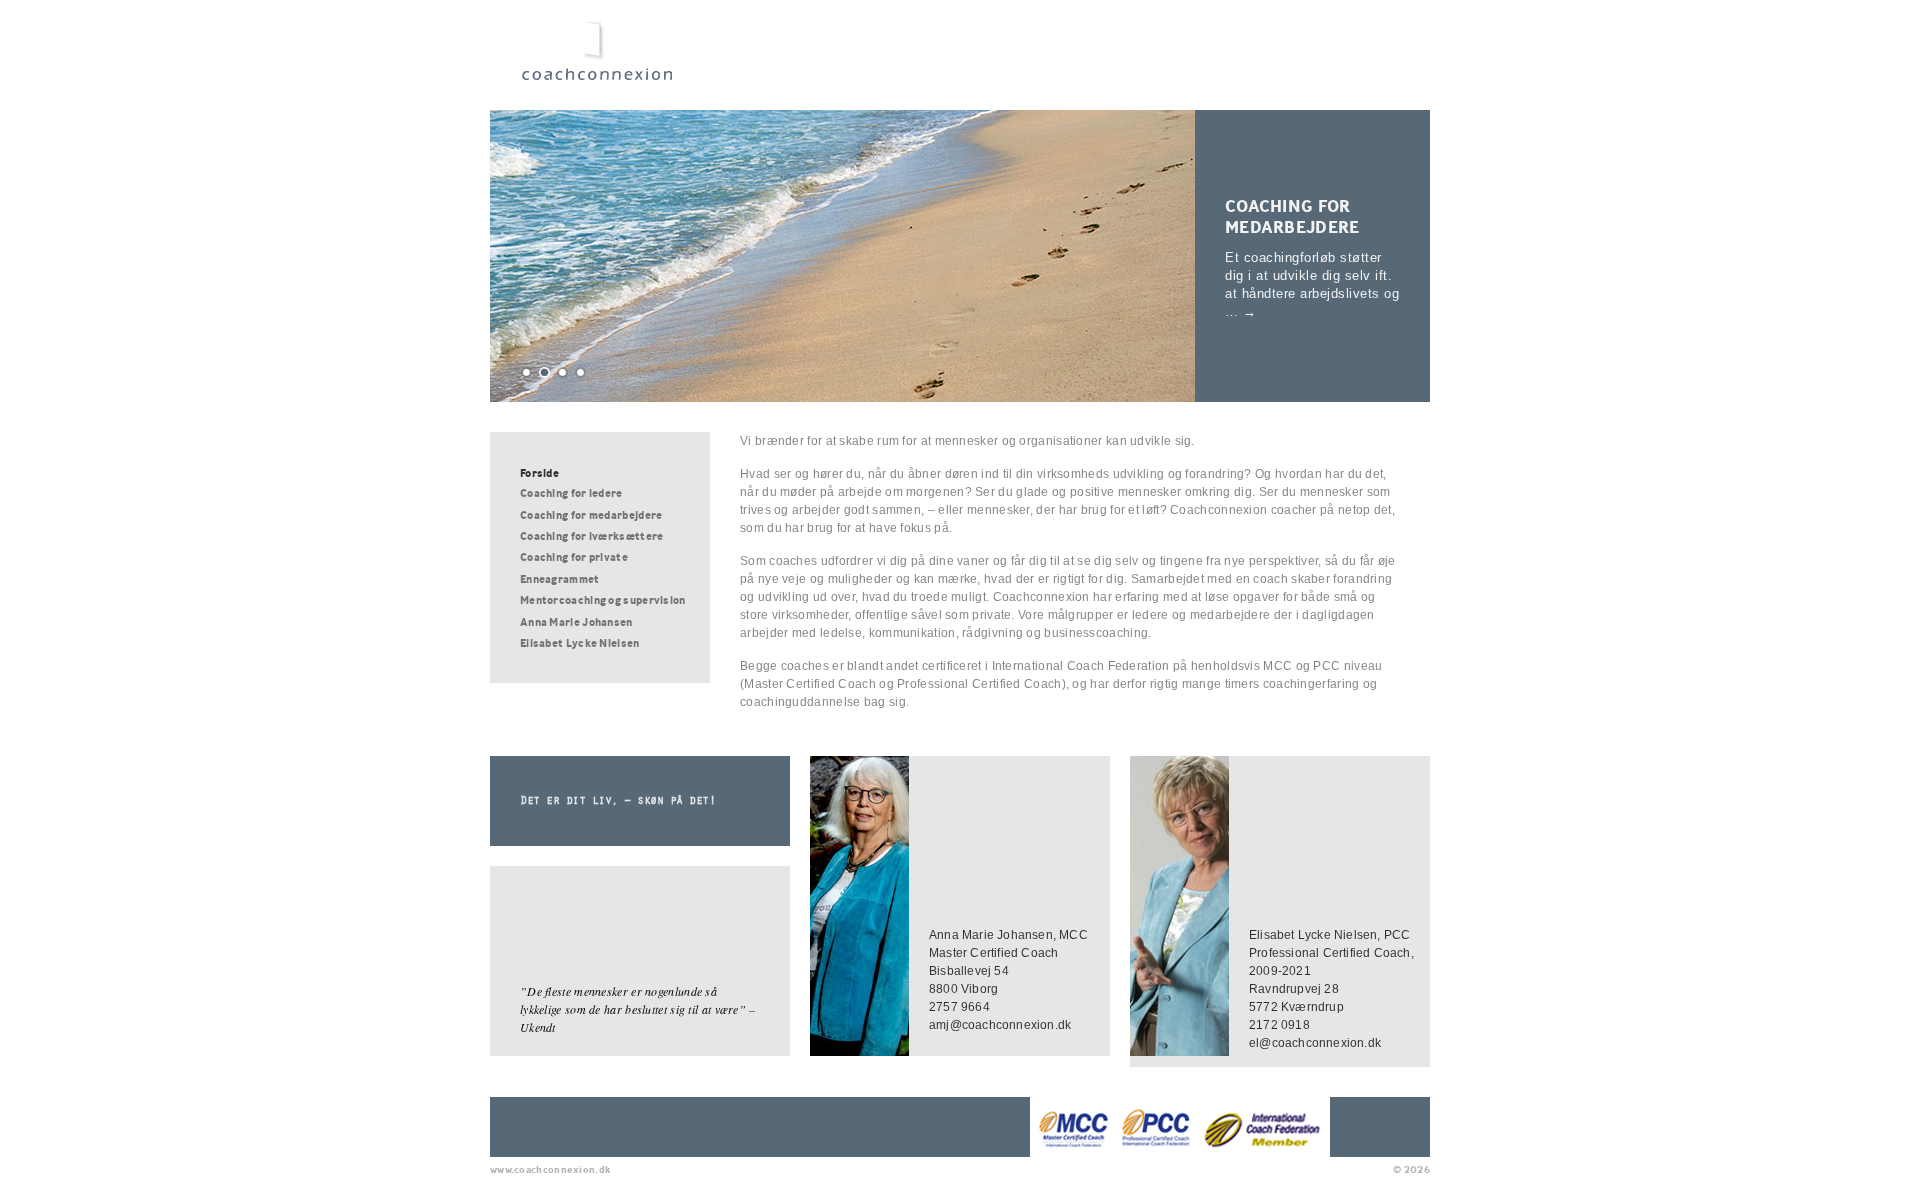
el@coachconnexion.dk (1315, 1043)
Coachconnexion (603, 62)
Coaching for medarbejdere (1292, 216)
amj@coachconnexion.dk (1000, 1025)
